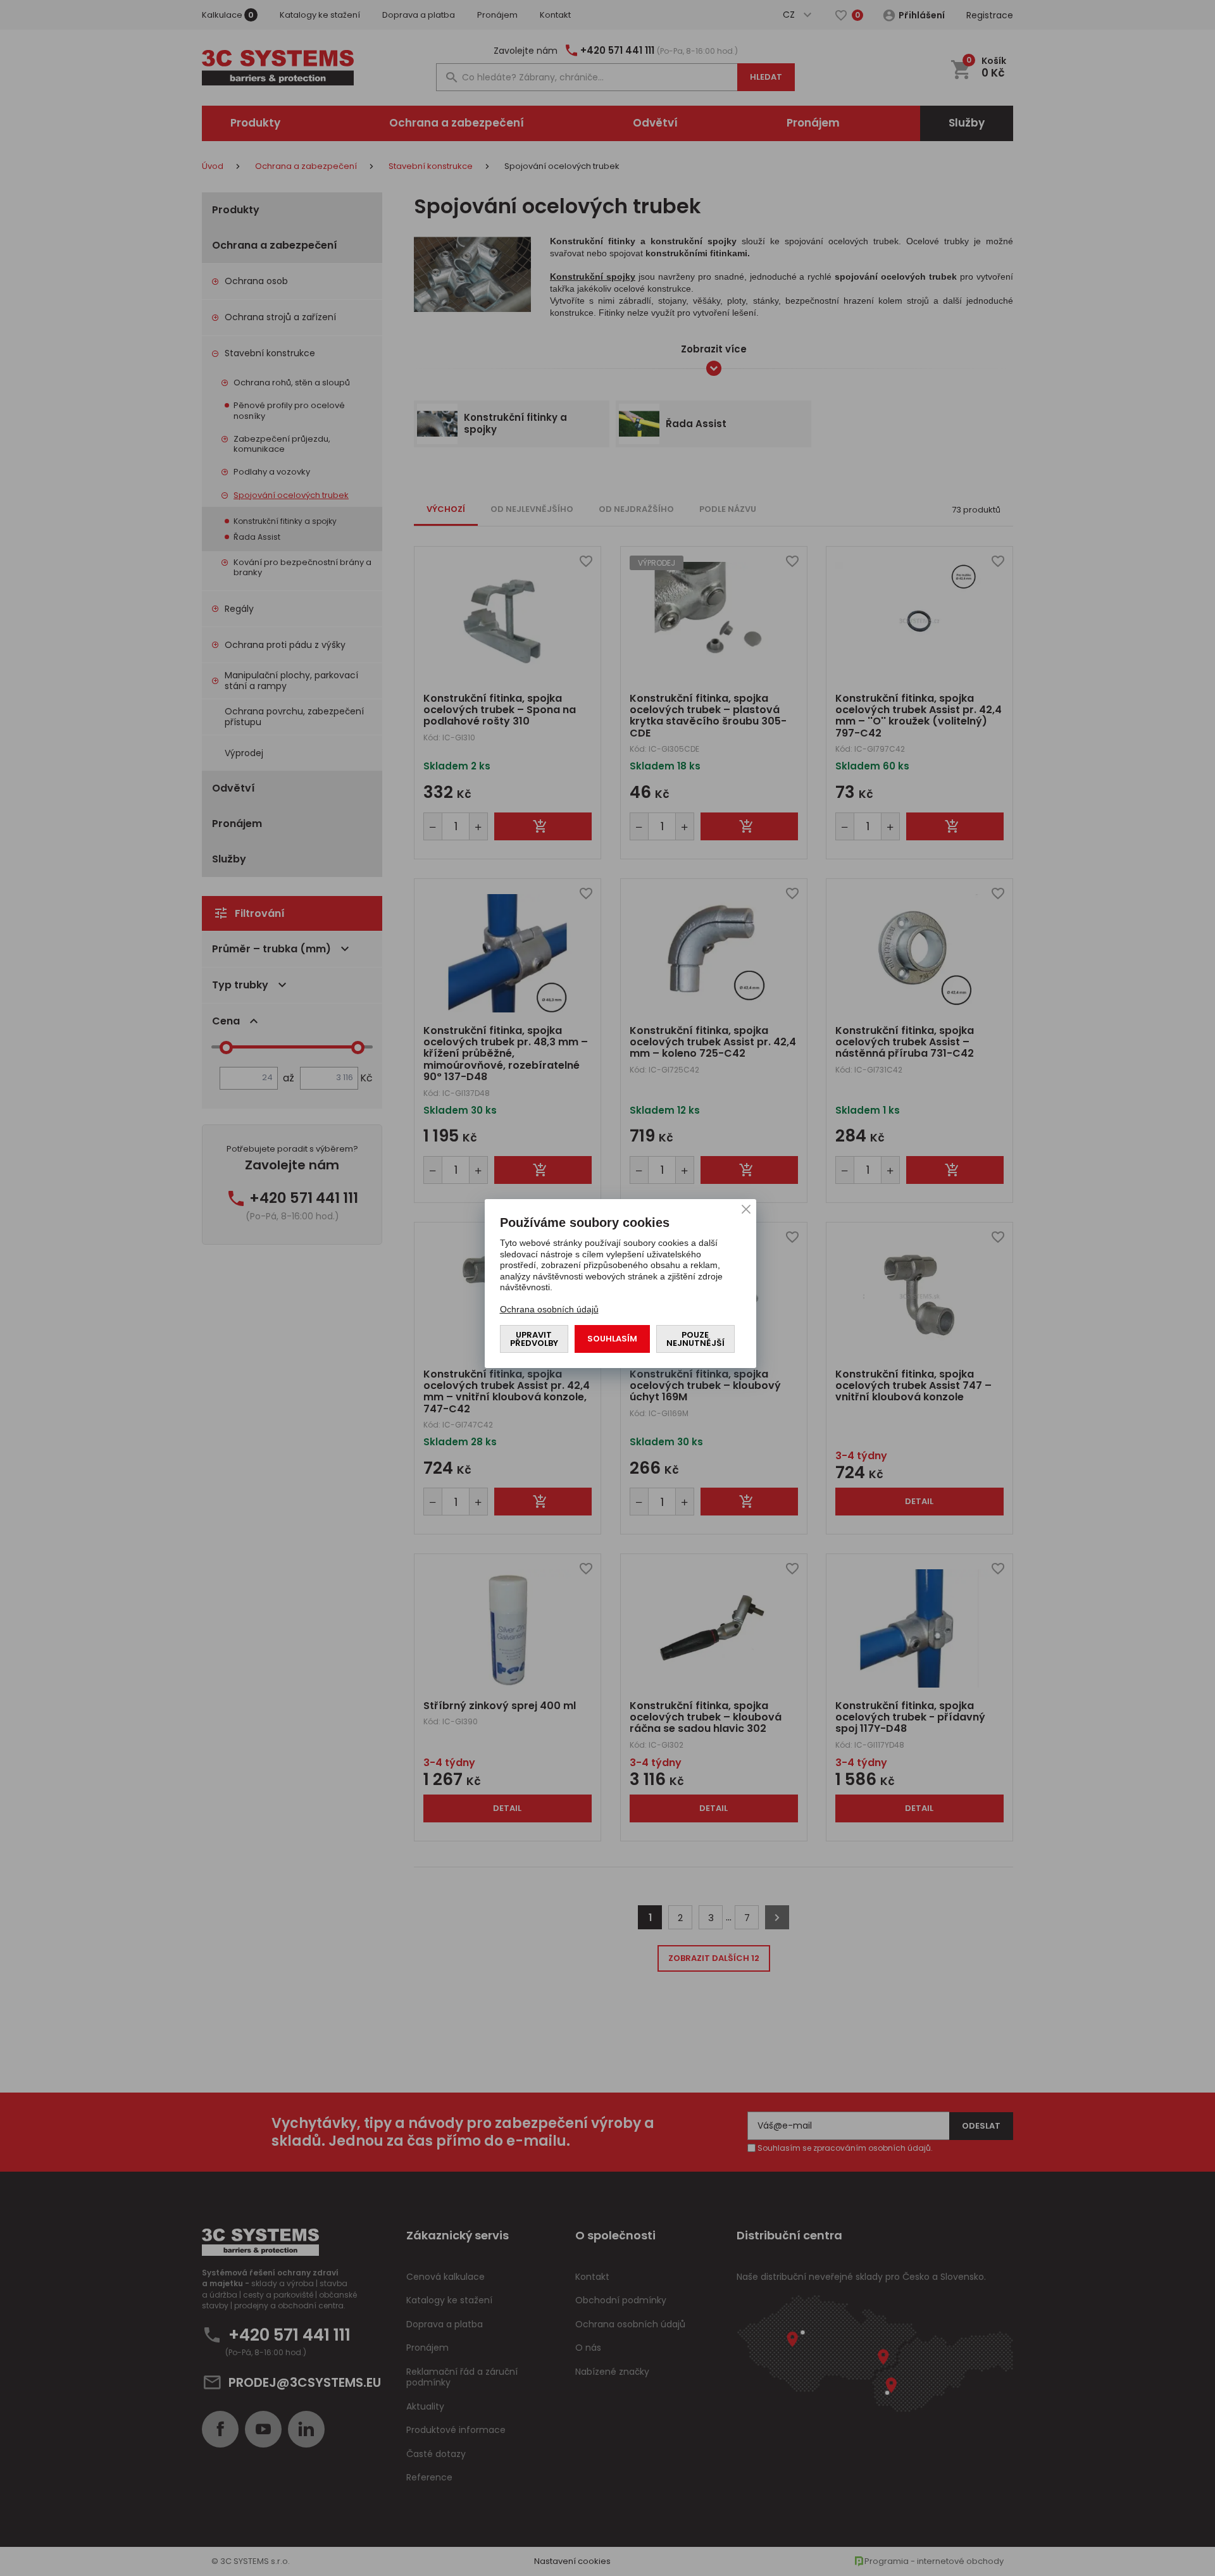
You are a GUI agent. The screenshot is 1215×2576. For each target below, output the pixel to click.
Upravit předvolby (534, 1339)
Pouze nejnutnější (695, 1339)
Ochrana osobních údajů (549, 1309)
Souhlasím (612, 1339)
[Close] (746, 1209)
